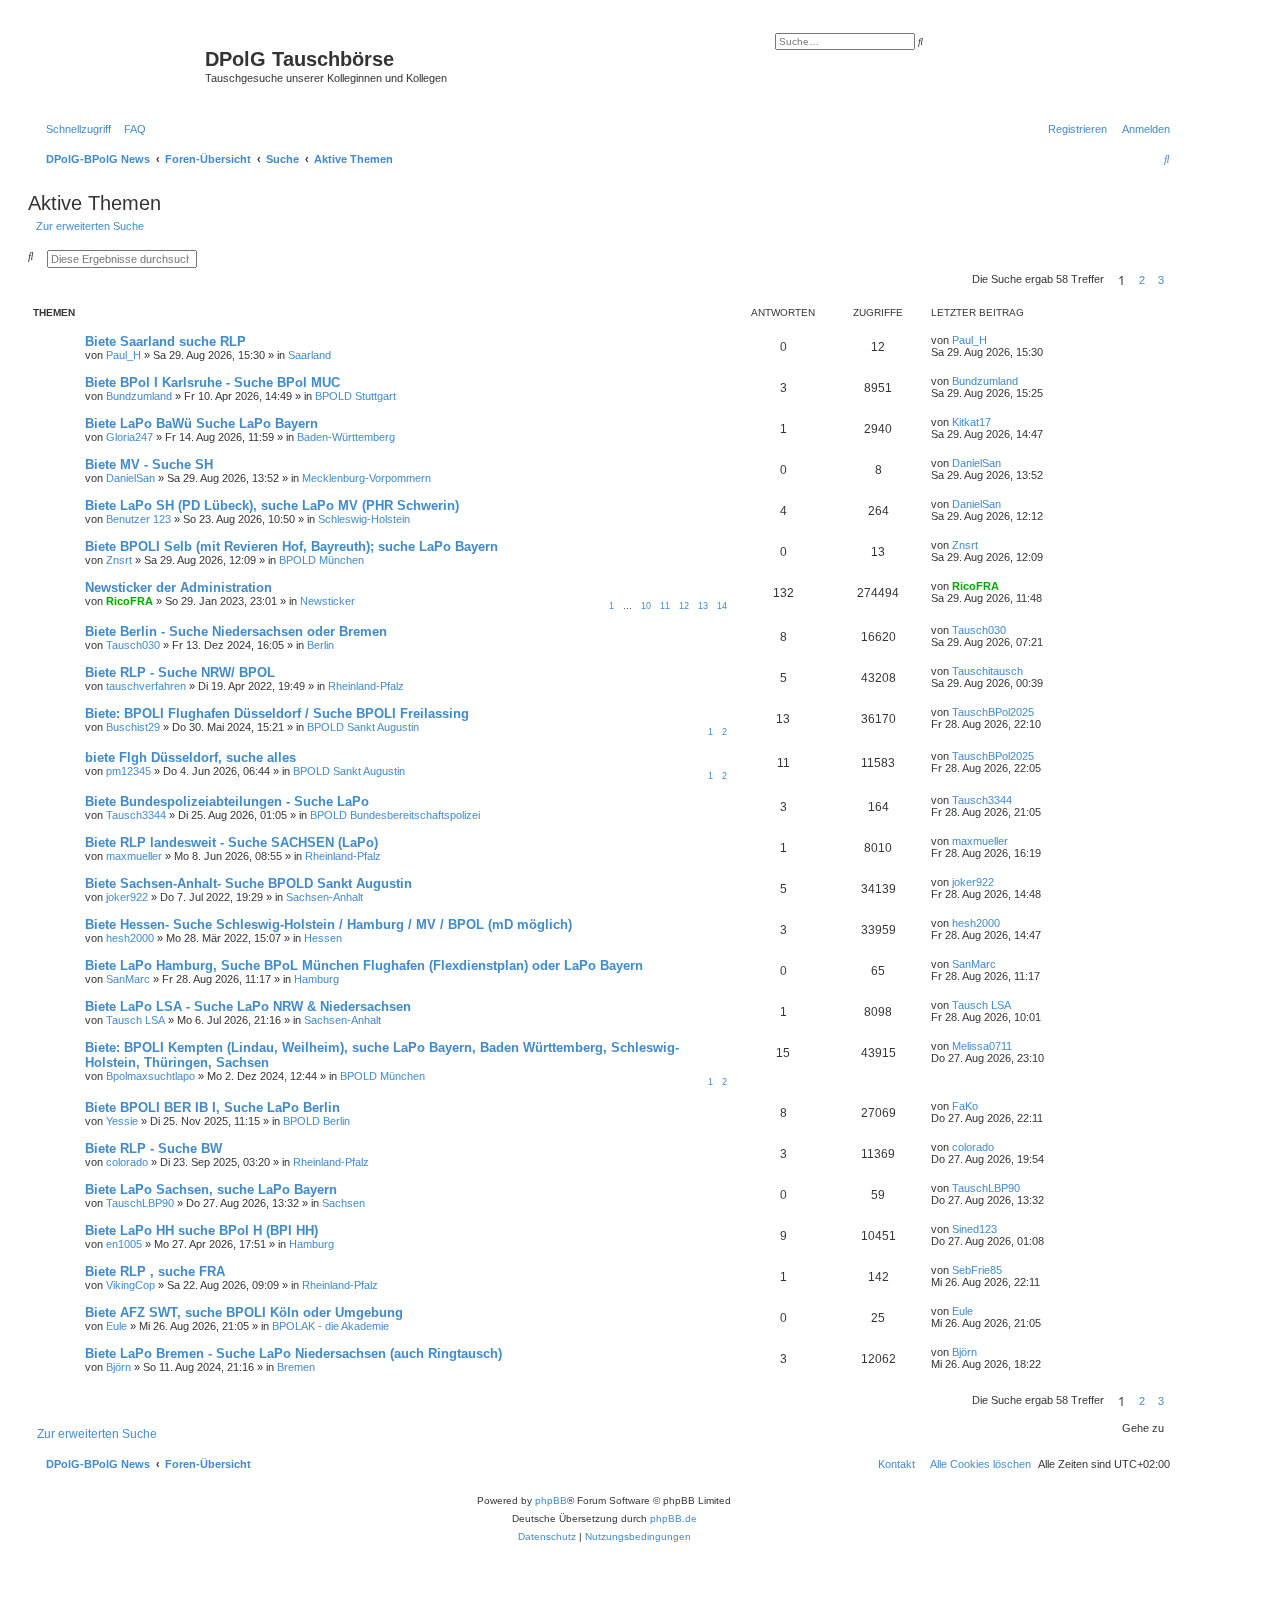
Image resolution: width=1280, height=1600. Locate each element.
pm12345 (128, 771)
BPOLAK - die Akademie (330, 1326)
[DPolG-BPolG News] (119, 65)
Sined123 (974, 1229)
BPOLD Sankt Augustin (363, 727)
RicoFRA (129, 601)
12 (684, 606)
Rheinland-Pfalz (366, 686)
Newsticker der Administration (178, 587)
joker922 (127, 897)
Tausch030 (133, 645)
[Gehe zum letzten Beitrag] (994, 340)
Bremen (296, 1367)
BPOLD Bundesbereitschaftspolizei (395, 815)
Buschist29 (133, 727)
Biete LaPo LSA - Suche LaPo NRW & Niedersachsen (248, 1006)
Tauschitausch (987, 671)
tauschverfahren (146, 686)
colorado (127, 1162)
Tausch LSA (135, 1020)
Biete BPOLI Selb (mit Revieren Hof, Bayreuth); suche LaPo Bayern (291, 546)
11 (665, 606)
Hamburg (316, 979)
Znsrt (119, 560)
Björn (118, 1367)
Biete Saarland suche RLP (165, 341)
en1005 (124, 1244)
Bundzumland (139, 396)
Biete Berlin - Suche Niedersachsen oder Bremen (236, 631)
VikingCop (130, 1285)
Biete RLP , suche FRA (155, 1271)
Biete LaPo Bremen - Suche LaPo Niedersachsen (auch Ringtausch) (293, 1353)
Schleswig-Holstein (364, 519)
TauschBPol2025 (993, 712)
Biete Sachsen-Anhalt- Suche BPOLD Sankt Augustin (248, 883)
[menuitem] (131, 129)
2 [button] (1142, 280)
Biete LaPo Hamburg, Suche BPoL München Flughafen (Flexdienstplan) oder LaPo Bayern (364, 965)
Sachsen (343, 1203)
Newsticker (327, 601)
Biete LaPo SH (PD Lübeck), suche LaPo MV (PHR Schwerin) (272, 505)
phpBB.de (673, 1518)
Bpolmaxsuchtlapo (150, 1076)
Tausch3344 (136, 815)
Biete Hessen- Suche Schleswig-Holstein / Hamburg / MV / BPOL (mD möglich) (328, 924)
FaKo (965, 1106)
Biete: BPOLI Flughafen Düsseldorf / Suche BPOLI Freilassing (277, 713)
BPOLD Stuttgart (355, 396)
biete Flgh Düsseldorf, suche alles (190, 757)
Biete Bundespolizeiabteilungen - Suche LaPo (227, 801)
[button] (1176, 280)
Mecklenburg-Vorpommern (366, 478)
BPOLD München (321, 560)
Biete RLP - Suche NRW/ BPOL (180, 672)
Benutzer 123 (138, 519)
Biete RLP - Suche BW (153, 1148)
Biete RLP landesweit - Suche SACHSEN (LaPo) (231, 842)
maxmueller (134, 856)
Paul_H (123, 355)
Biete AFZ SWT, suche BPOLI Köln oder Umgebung (244, 1312)
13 (703, 606)
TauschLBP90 (140, 1203)
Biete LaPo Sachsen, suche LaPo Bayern (211, 1189)
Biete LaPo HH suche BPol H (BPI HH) (201, 1230)
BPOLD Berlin (316, 1121)
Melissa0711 (982, 1046)
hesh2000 (130, 938)
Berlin (320, 645)
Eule (116, 1326)
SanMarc (128, 979)
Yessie (122, 1121)
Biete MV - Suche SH (149, 464)
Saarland (309, 355)
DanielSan (130, 478)
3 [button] (1161, 280)
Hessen (323, 938)
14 (722, 606)
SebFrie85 (977, 1270)
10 (646, 606)
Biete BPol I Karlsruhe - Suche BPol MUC (212, 382)
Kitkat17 (971, 422)
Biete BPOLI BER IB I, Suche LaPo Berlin (212, 1107)
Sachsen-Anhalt (324, 897)
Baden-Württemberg (346, 437)
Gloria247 (129, 437)
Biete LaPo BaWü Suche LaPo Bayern (201, 423)
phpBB (551, 1500)
